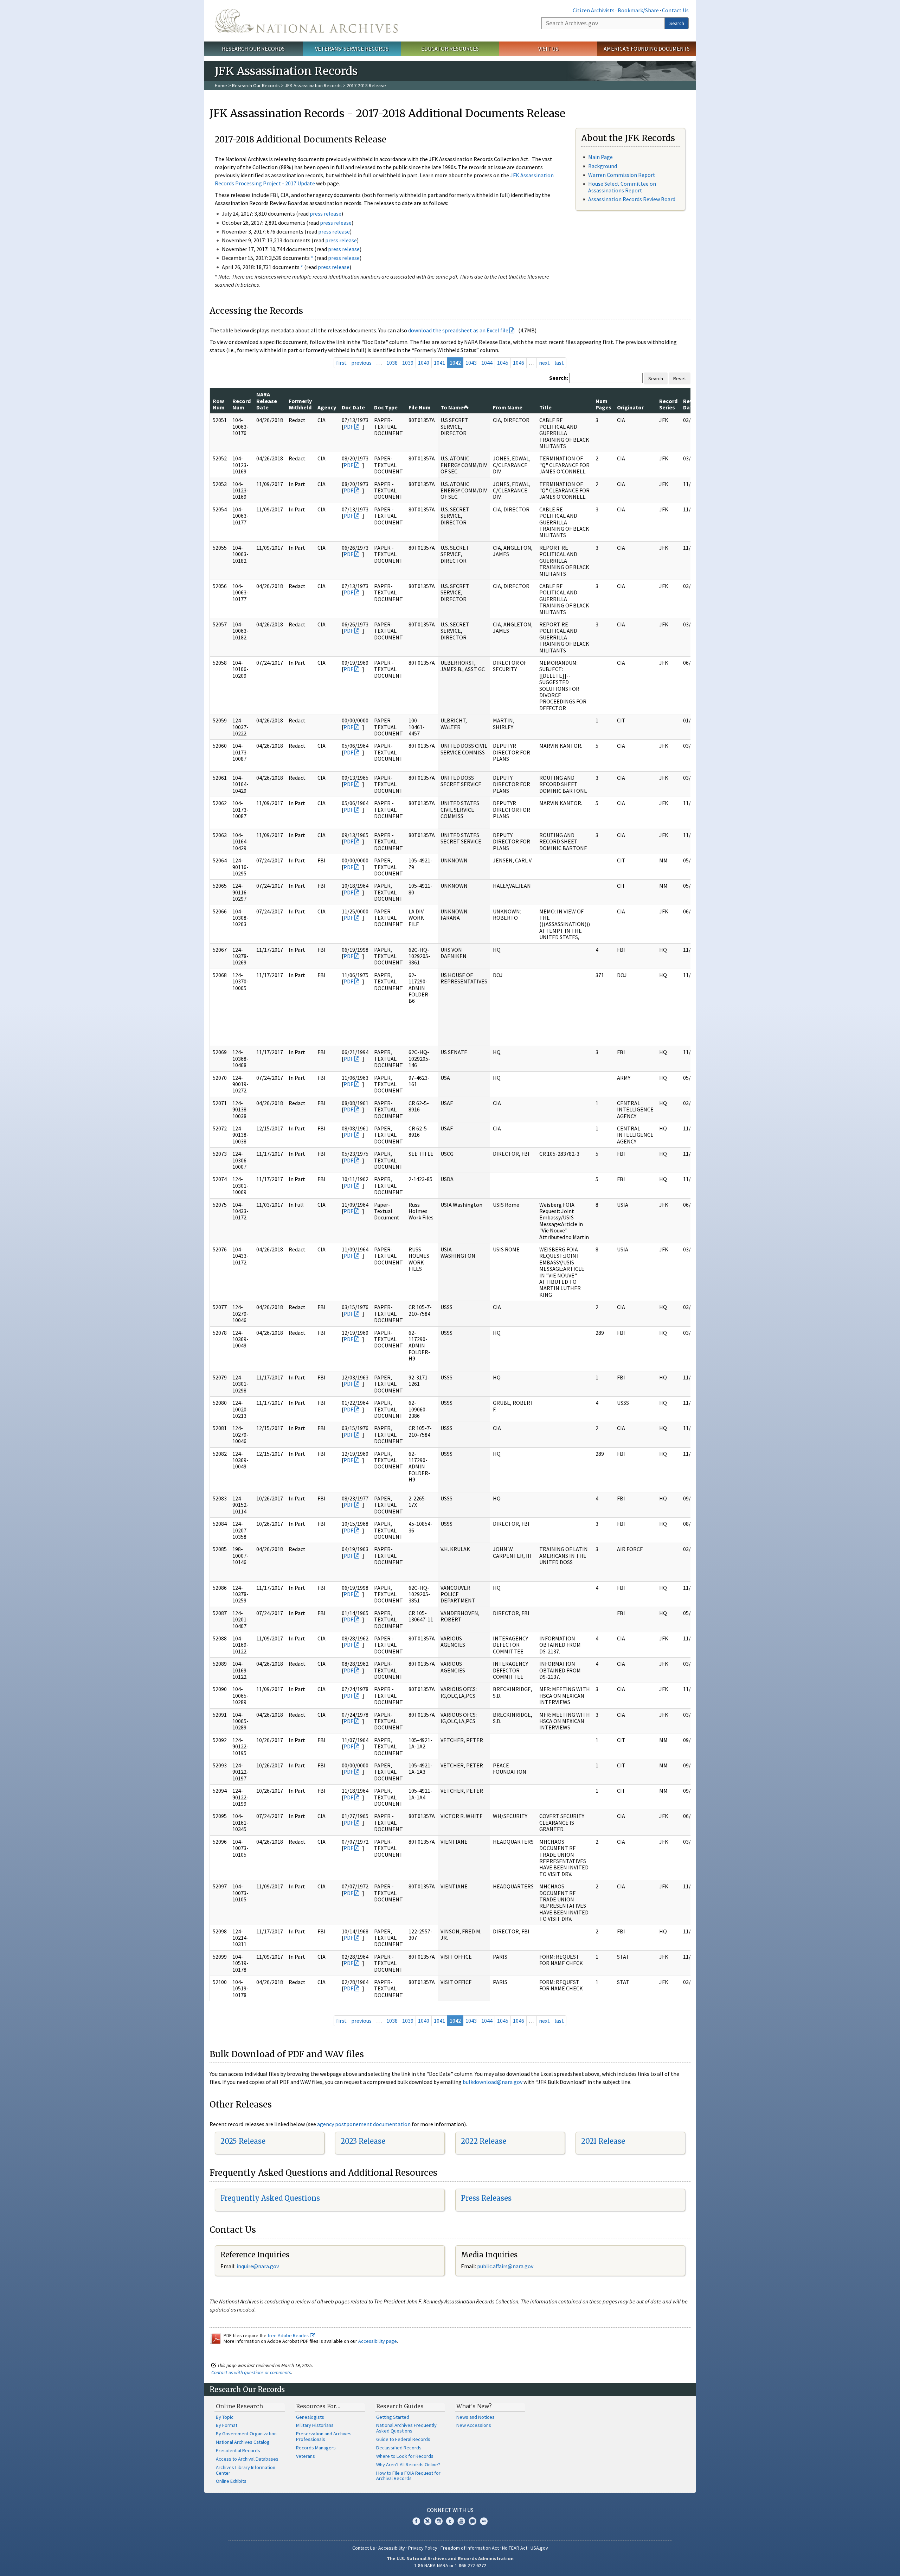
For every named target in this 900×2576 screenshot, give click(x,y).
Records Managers (316, 2448)
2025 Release (243, 2141)
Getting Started (393, 2417)
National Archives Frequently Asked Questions (406, 2428)
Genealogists (310, 2417)
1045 (503, 363)
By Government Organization (246, 2434)
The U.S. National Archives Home (306, 21)
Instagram (439, 2521)
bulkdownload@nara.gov (493, 2082)
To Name (452, 407)
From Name (508, 407)
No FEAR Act (515, 2548)
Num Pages (603, 404)
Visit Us (548, 49)
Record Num (242, 404)
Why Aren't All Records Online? (408, 2465)
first (341, 363)
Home (221, 85)
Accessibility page (378, 2341)
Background (603, 166)
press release (326, 213)
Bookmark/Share (638, 10)
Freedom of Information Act (470, 2548)
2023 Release (363, 2141)
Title (545, 407)
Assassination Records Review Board (632, 199)
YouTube (461, 2521)
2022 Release (484, 2141)
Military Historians (315, 2425)
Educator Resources (450, 49)
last (559, 363)
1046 (519, 363)
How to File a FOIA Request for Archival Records (408, 2476)
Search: (559, 378)
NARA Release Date (267, 401)
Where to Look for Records (405, 2456)
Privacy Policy (423, 2548)
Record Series (668, 404)
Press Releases (486, 2198)
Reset (680, 378)
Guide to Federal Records (403, 2439)
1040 (424, 363)
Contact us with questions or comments (251, 2372)
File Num (420, 407)
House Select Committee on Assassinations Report (622, 187)
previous (361, 363)
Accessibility (392, 2548)
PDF (348, 427)
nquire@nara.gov (258, 2266)
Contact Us (675, 10)
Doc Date (353, 407)
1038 (392, 363)
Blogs (472, 2521)
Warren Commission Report (622, 175)
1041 (439, 363)
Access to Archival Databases (247, 2459)
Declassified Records (399, 2448)
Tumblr (450, 2521)
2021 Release (603, 2141)
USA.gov (539, 2548)
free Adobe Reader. (289, 2335)
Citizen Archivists (594, 10)
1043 (471, 363)
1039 (408, 363)
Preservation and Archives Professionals (324, 2436)
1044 (487, 363)
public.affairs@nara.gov (505, 2266)
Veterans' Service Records (352, 49)
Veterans (306, 2456)
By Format (227, 2425)
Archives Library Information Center (246, 2470)
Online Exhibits (231, 2481)
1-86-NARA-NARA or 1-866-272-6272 (450, 2565)
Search (677, 23)
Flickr (484, 2521)
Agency (327, 407)
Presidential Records (238, 2450)
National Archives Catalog (243, 2442)
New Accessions (474, 2425)
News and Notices (475, 2417)
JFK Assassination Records (313, 85)
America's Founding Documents (647, 49)
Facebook (416, 2521)
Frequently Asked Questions (270, 2198)
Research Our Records (253, 49)
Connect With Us (450, 2510)
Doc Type (386, 407)
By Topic (225, 2417)
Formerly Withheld (300, 404)
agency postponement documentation (364, 2124)
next (544, 363)
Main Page (600, 157)
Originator (630, 407)
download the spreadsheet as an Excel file (458, 330)
